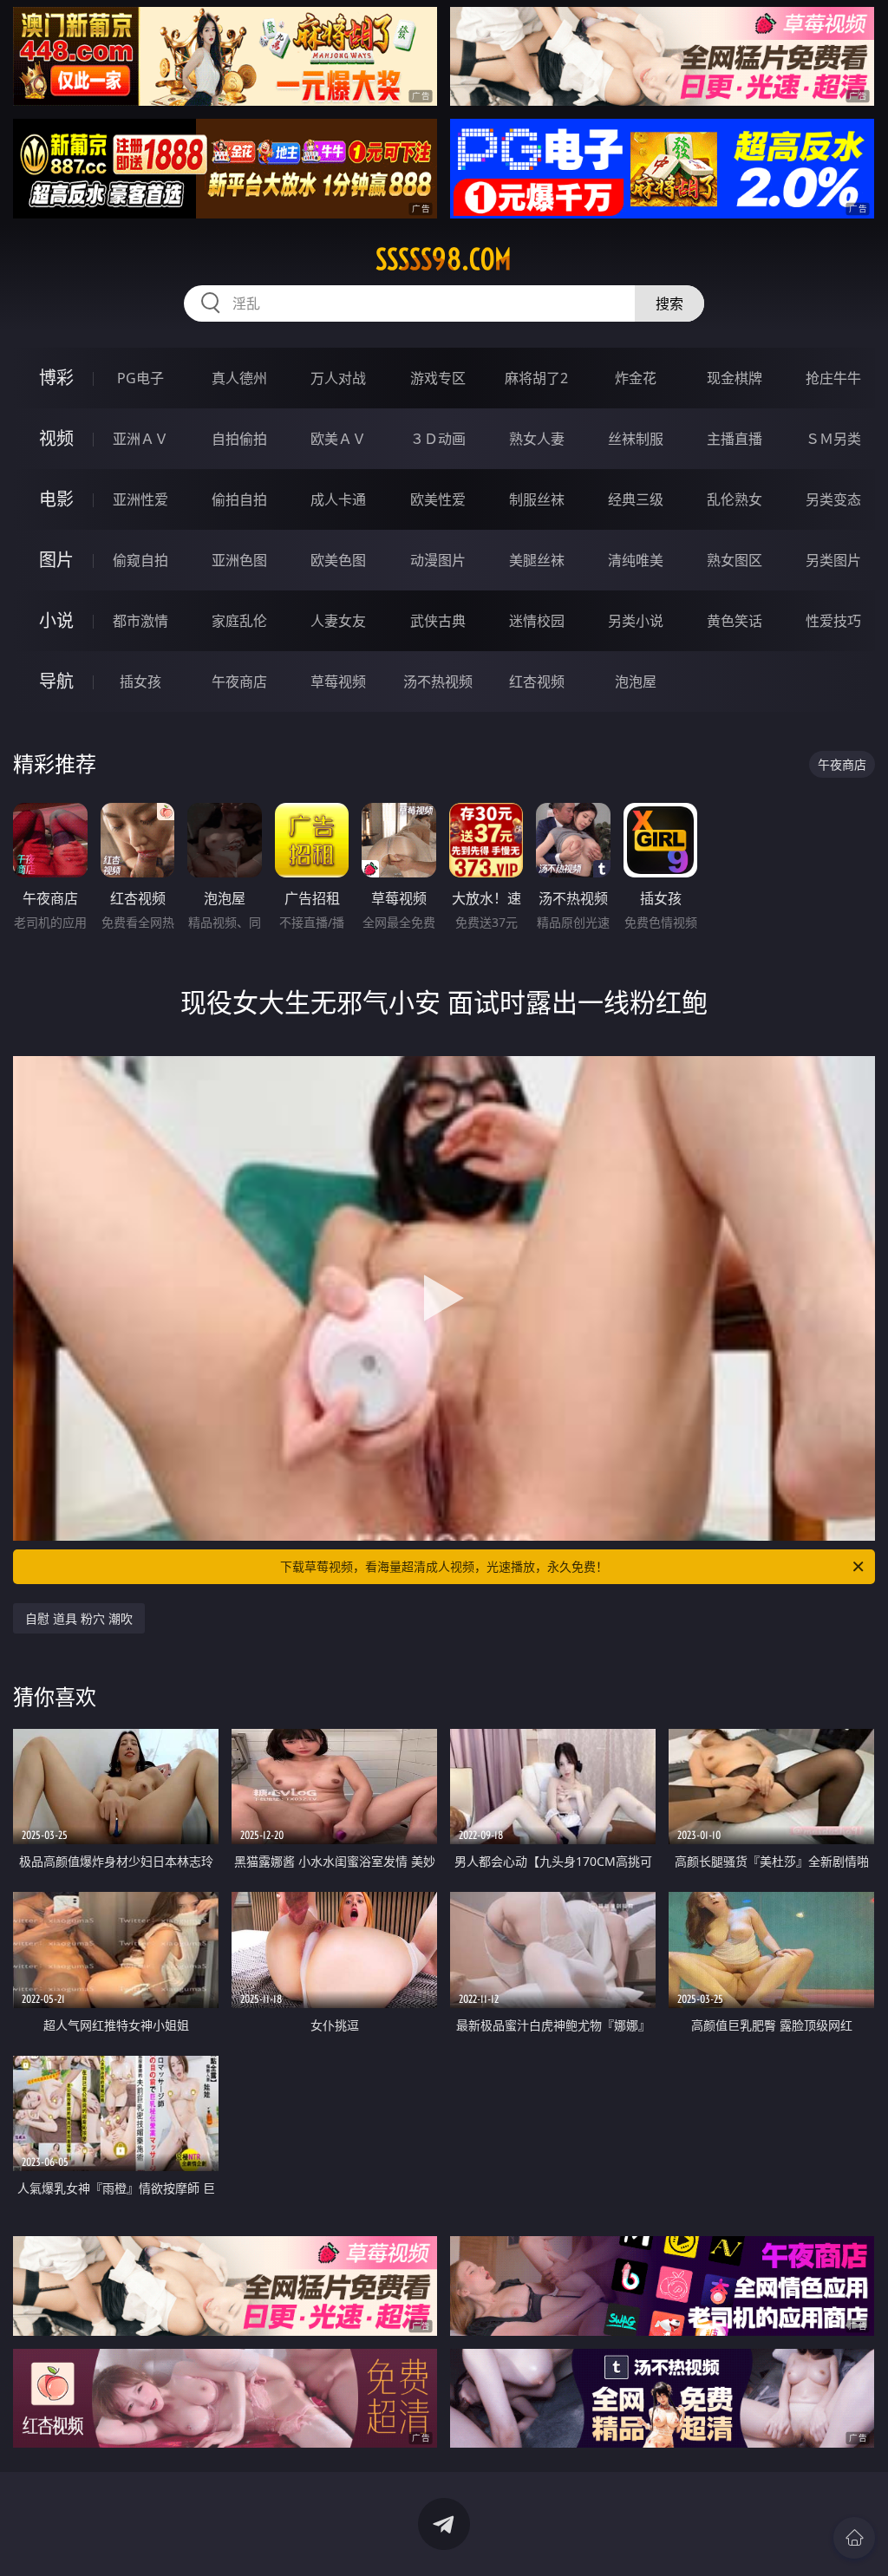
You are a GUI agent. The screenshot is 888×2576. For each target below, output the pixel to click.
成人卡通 (338, 499)
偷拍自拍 (239, 499)
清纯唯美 (636, 560)
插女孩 (140, 681)
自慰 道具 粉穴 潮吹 (79, 1618)
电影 (56, 499)
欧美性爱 (438, 499)
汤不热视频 (438, 681)
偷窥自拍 (140, 560)
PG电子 (140, 378)
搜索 (669, 303)
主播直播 (735, 439)
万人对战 (338, 378)
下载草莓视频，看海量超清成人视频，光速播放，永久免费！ (444, 1566)
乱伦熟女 (735, 499)
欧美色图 (338, 560)
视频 (56, 438)
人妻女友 (338, 621)
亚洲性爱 (140, 499)
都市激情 (140, 621)
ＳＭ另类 (833, 439)
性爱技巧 (833, 621)
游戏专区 (438, 378)
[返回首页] (854, 2538)
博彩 (56, 378)
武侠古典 (438, 621)
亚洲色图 (239, 560)
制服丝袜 (537, 499)
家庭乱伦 (239, 621)
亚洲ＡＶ (140, 439)
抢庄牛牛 (833, 378)
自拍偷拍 (239, 439)
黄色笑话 (735, 621)
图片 (56, 560)
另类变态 (833, 499)
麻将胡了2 (536, 378)
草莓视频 (338, 681)
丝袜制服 (636, 439)
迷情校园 (537, 621)
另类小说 (636, 621)
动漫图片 (438, 560)
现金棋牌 (735, 378)
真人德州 (239, 378)
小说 (56, 620)
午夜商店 (239, 681)
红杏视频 (537, 681)
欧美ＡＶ (338, 439)
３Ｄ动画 (438, 439)
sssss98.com (444, 259)
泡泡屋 (636, 681)
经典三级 (636, 499)
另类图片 (833, 560)
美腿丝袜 (537, 560)
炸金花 (636, 378)
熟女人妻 (537, 439)
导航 (56, 681)
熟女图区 (735, 560)
